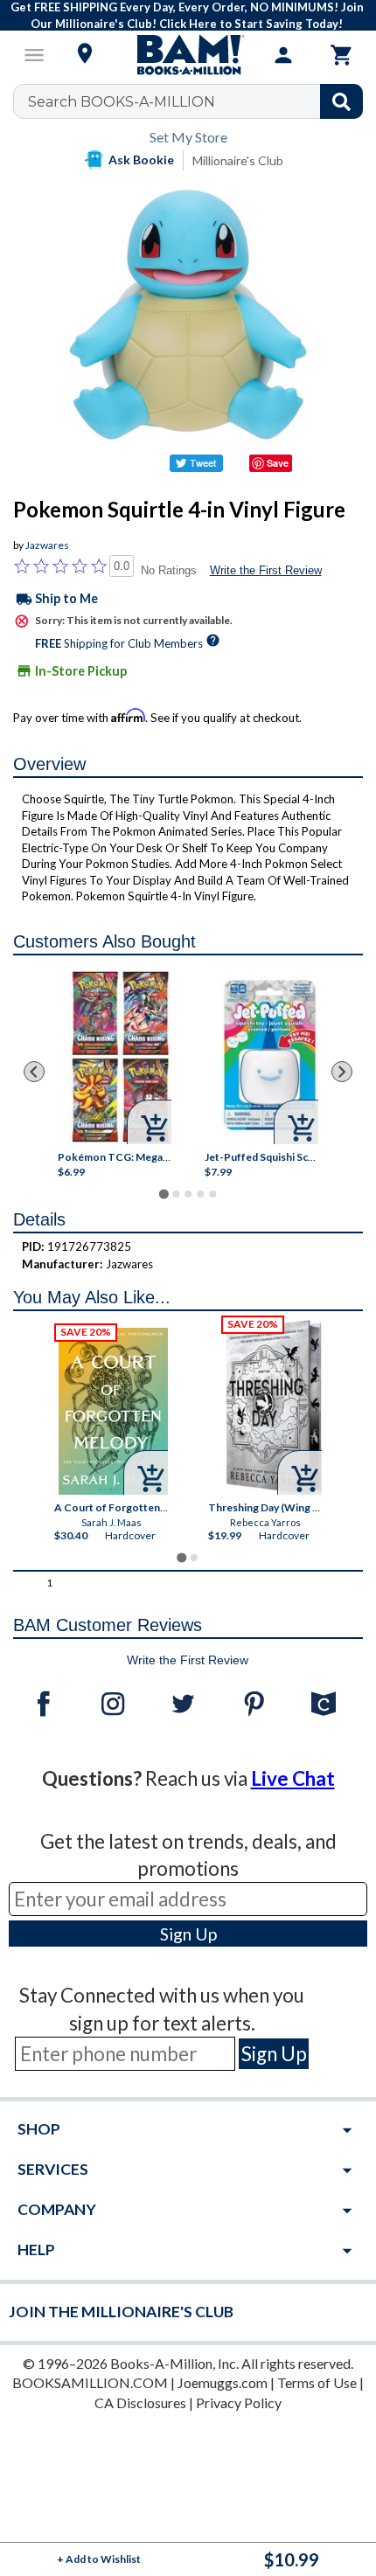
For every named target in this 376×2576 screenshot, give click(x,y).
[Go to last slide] (34, 1072)
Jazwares (47, 545)
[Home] (188, 55)
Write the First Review (266, 570)
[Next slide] (342, 1072)
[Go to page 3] (188, 1194)
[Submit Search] (341, 101)
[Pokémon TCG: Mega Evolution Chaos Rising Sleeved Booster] (120, 1057)
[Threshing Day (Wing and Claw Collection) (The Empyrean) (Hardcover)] (274, 1407)
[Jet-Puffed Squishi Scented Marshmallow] (270, 1057)
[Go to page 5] (212, 1194)
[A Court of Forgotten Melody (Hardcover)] (113, 1411)
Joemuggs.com (223, 2382)
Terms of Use (317, 2382)
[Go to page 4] (200, 1194)
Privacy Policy (239, 2402)
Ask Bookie (141, 160)
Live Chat (293, 1778)
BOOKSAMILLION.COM (90, 2382)
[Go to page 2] (176, 1194)
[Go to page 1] (163, 1194)
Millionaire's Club (238, 160)
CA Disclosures (140, 2402)
